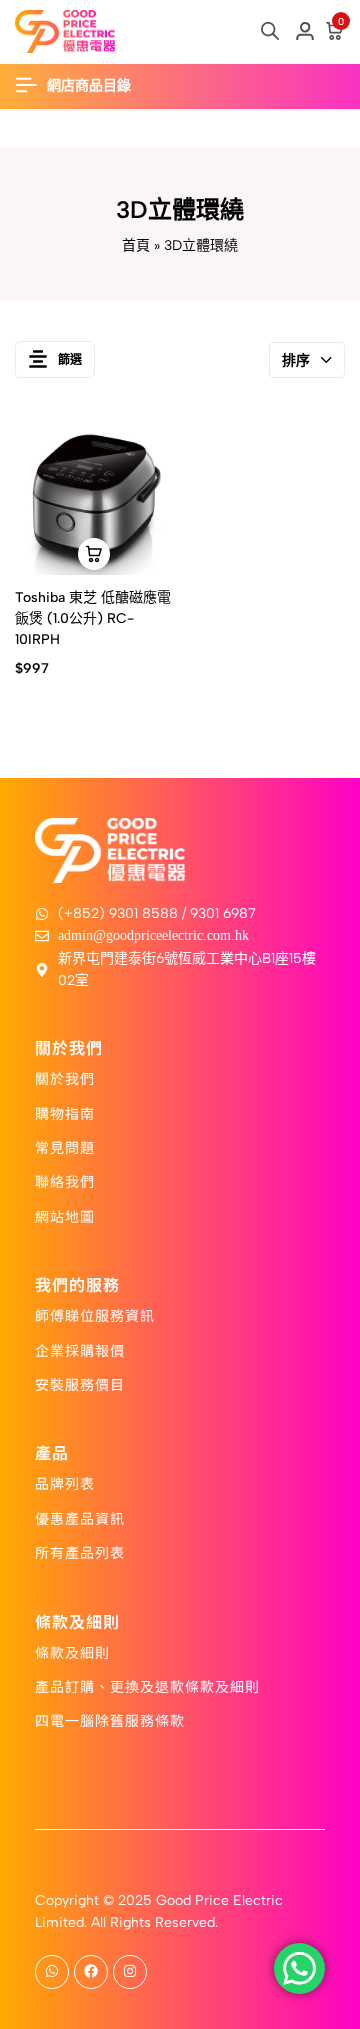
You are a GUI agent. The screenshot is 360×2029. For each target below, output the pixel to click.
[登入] (305, 32)
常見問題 (65, 1147)
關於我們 (65, 1078)
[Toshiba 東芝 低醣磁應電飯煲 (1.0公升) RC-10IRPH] (94, 497)
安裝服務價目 (80, 1384)
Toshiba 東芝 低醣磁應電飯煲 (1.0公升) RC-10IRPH (93, 618)
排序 (296, 360)
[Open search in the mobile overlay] (270, 31)
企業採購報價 (80, 1350)
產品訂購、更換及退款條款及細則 (147, 1686)
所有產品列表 (80, 1552)
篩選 (70, 360)
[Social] (52, 1972)
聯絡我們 (65, 1181)
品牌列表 (65, 1483)
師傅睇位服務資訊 (95, 1315)
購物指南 (65, 1113)
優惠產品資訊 (80, 1518)
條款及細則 (72, 1652)
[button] (94, 554)
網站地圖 (65, 1216)
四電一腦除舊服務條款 (110, 1720)
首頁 (136, 245)
